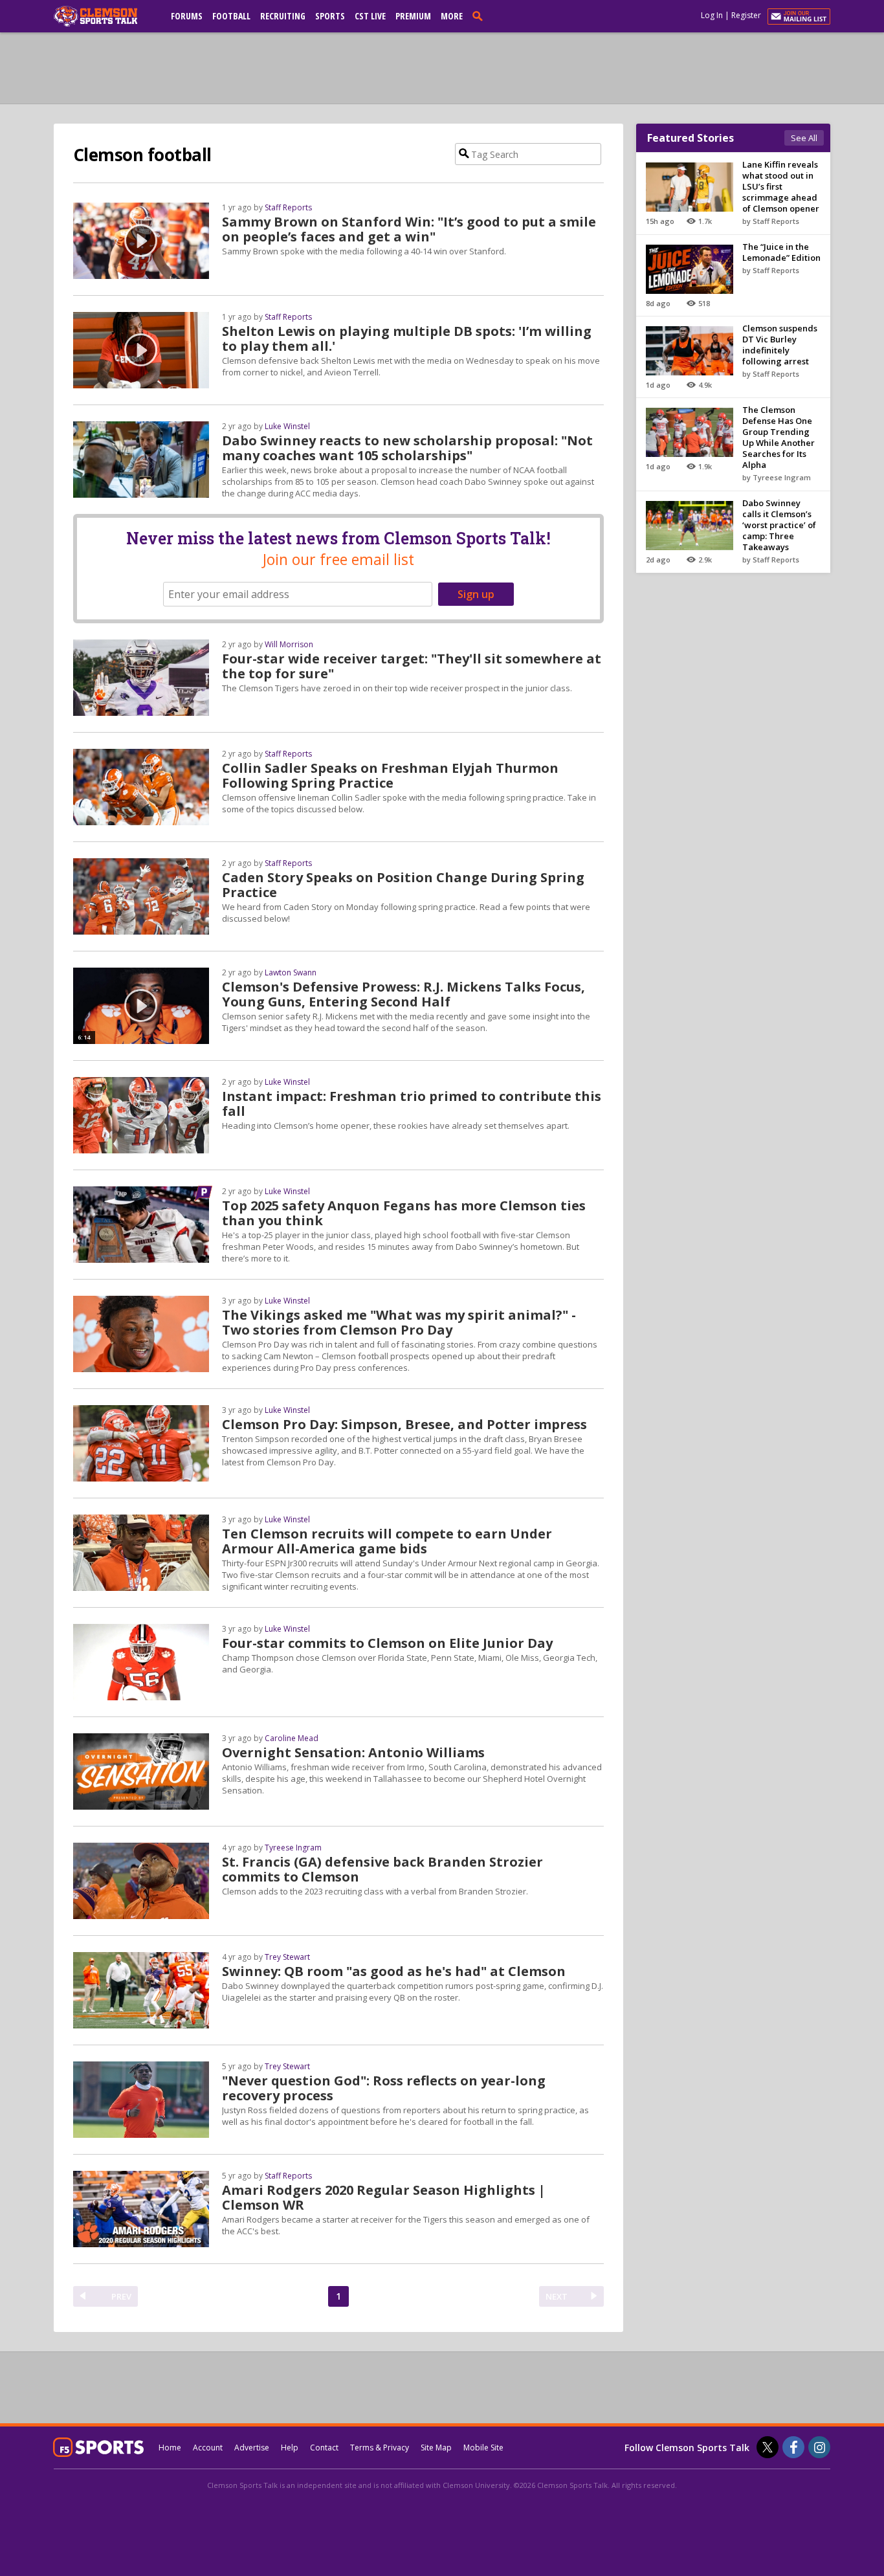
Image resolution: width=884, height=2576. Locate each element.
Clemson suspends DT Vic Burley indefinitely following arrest (780, 345)
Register (746, 15)
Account (208, 2448)
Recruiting (283, 16)
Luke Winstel (287, 426)
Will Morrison (289, 644)
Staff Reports (288, 207)
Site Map (436, 2448)
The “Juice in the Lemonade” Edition (781, 252)
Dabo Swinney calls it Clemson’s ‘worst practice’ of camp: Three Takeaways (779, 525)
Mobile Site (483, 2448)
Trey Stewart (287, 1957)
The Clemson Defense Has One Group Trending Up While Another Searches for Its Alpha (779, 437)
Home (170, 2448)
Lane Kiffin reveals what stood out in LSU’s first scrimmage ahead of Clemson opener (781, 186)
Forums (187, 16)
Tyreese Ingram (293, 1848)
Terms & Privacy (380, 2448)
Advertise (252, 2448)
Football (231, 16)
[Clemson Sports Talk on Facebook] (793, 2447)
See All (804, 138)
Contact (324, 2448)
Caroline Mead (292, 1738)
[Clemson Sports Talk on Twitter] (768, 2447)
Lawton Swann (291, 972)
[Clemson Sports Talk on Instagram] (819, 2447)
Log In (712, 15)
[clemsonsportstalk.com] (105, 16)
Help (290, 2448)
